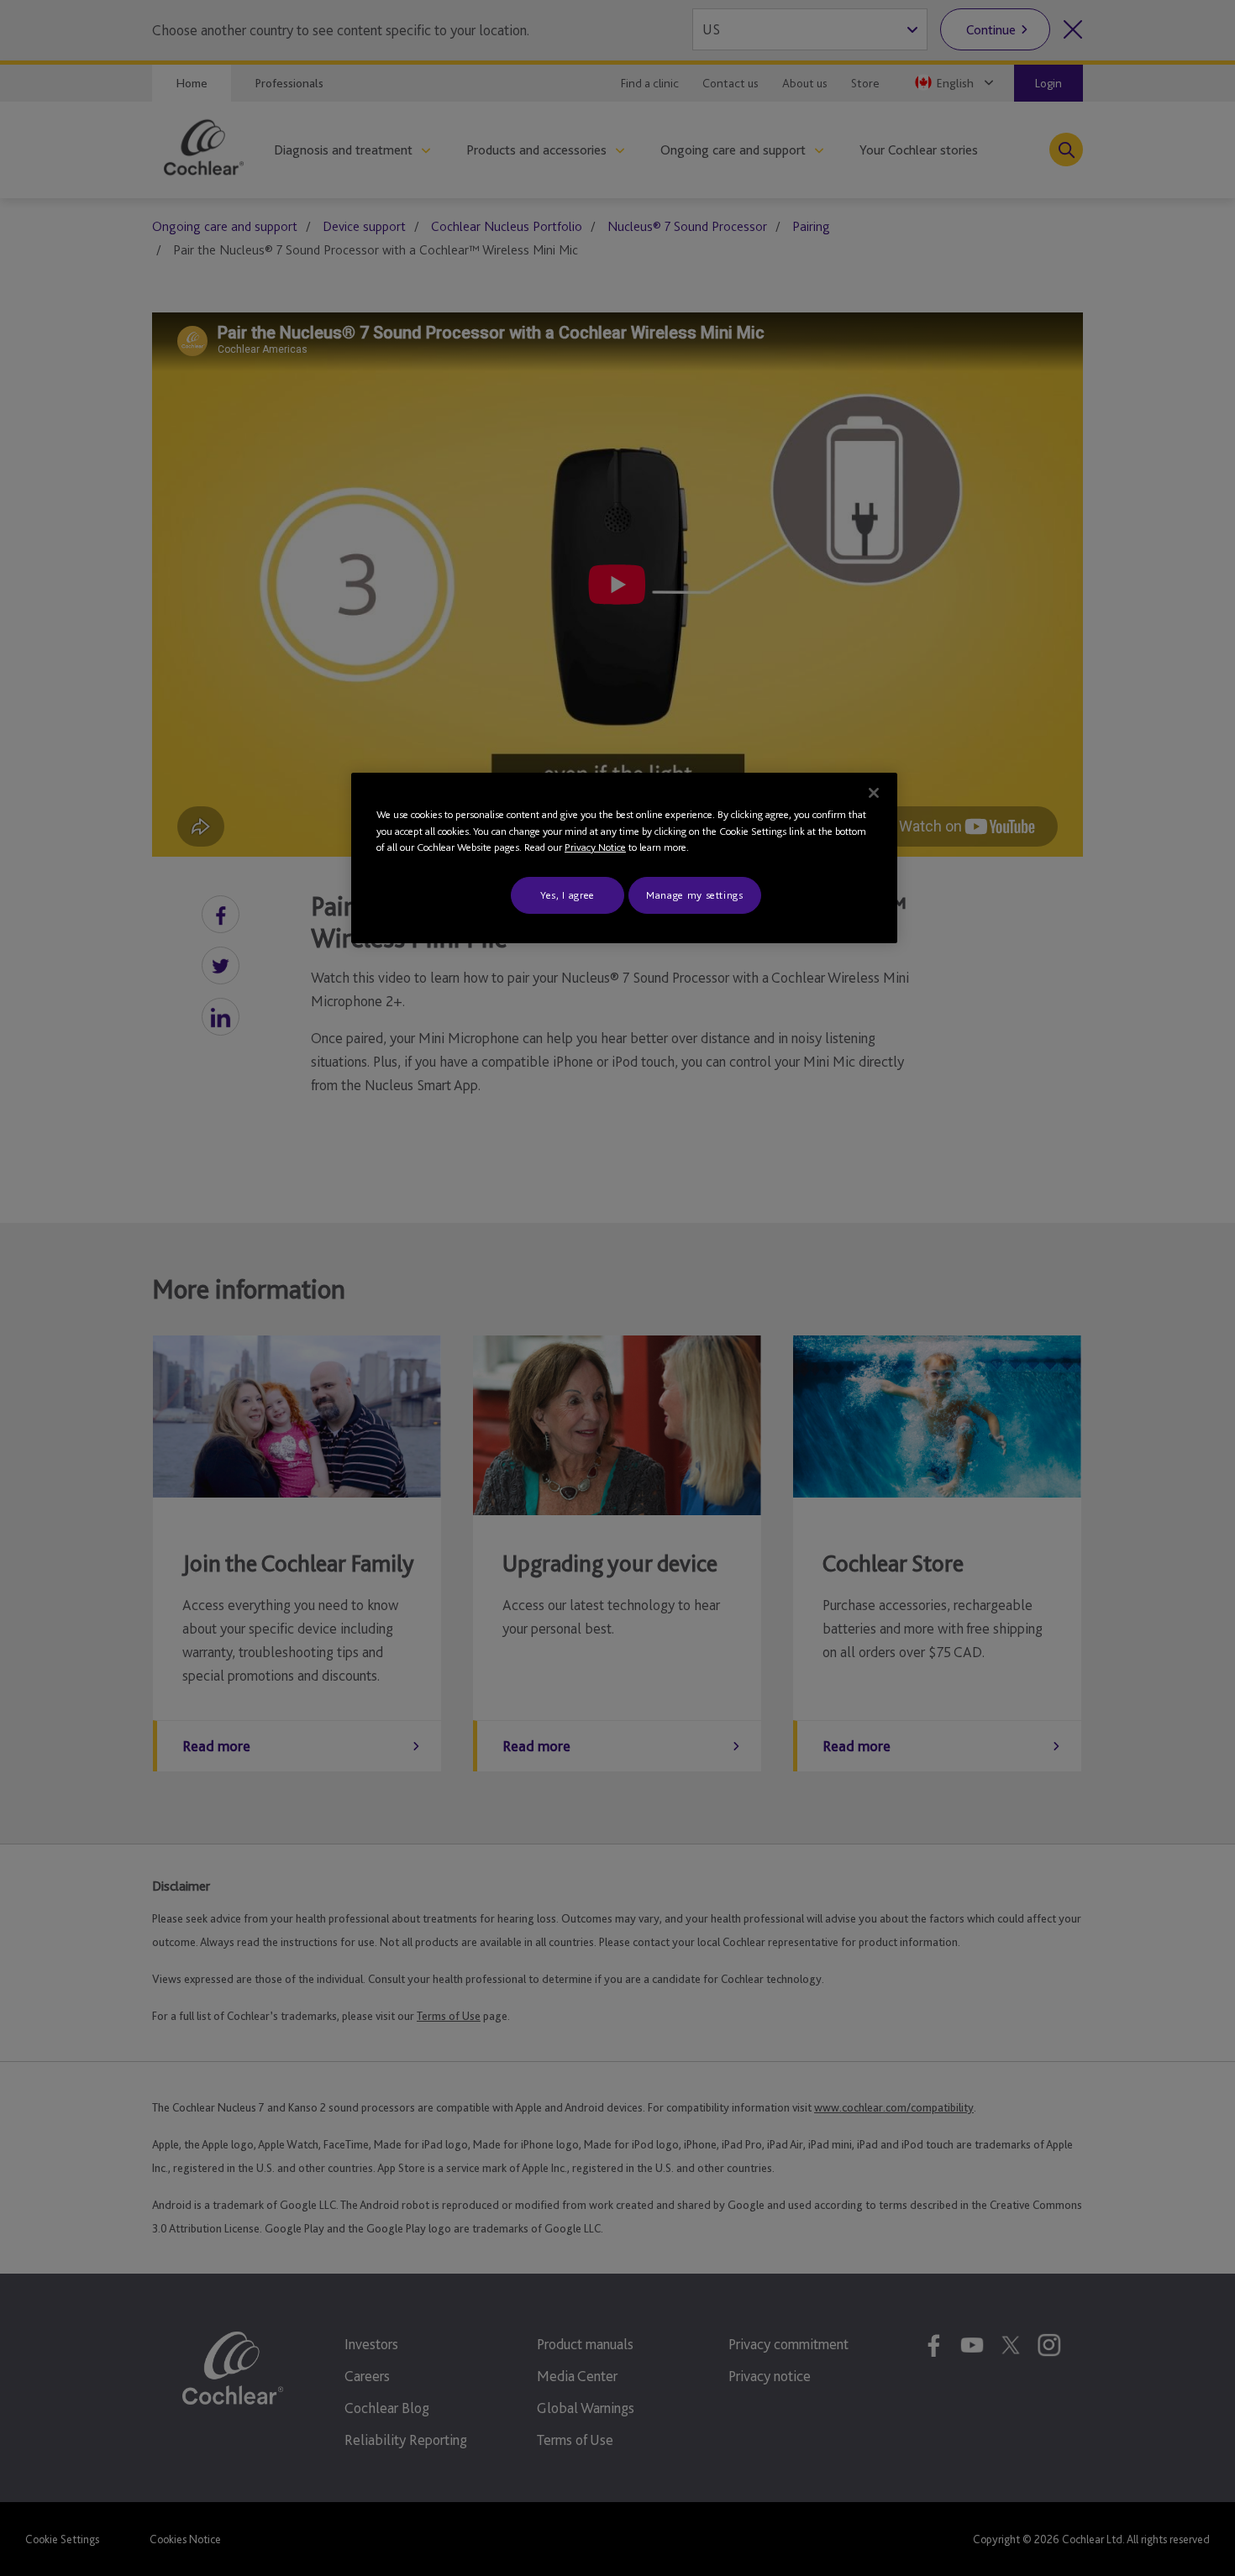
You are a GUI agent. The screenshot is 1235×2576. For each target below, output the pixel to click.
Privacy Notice (595, 847)
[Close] (874, 793)
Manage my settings (695, 895)
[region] (624, 858)
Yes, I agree (568, 895)
